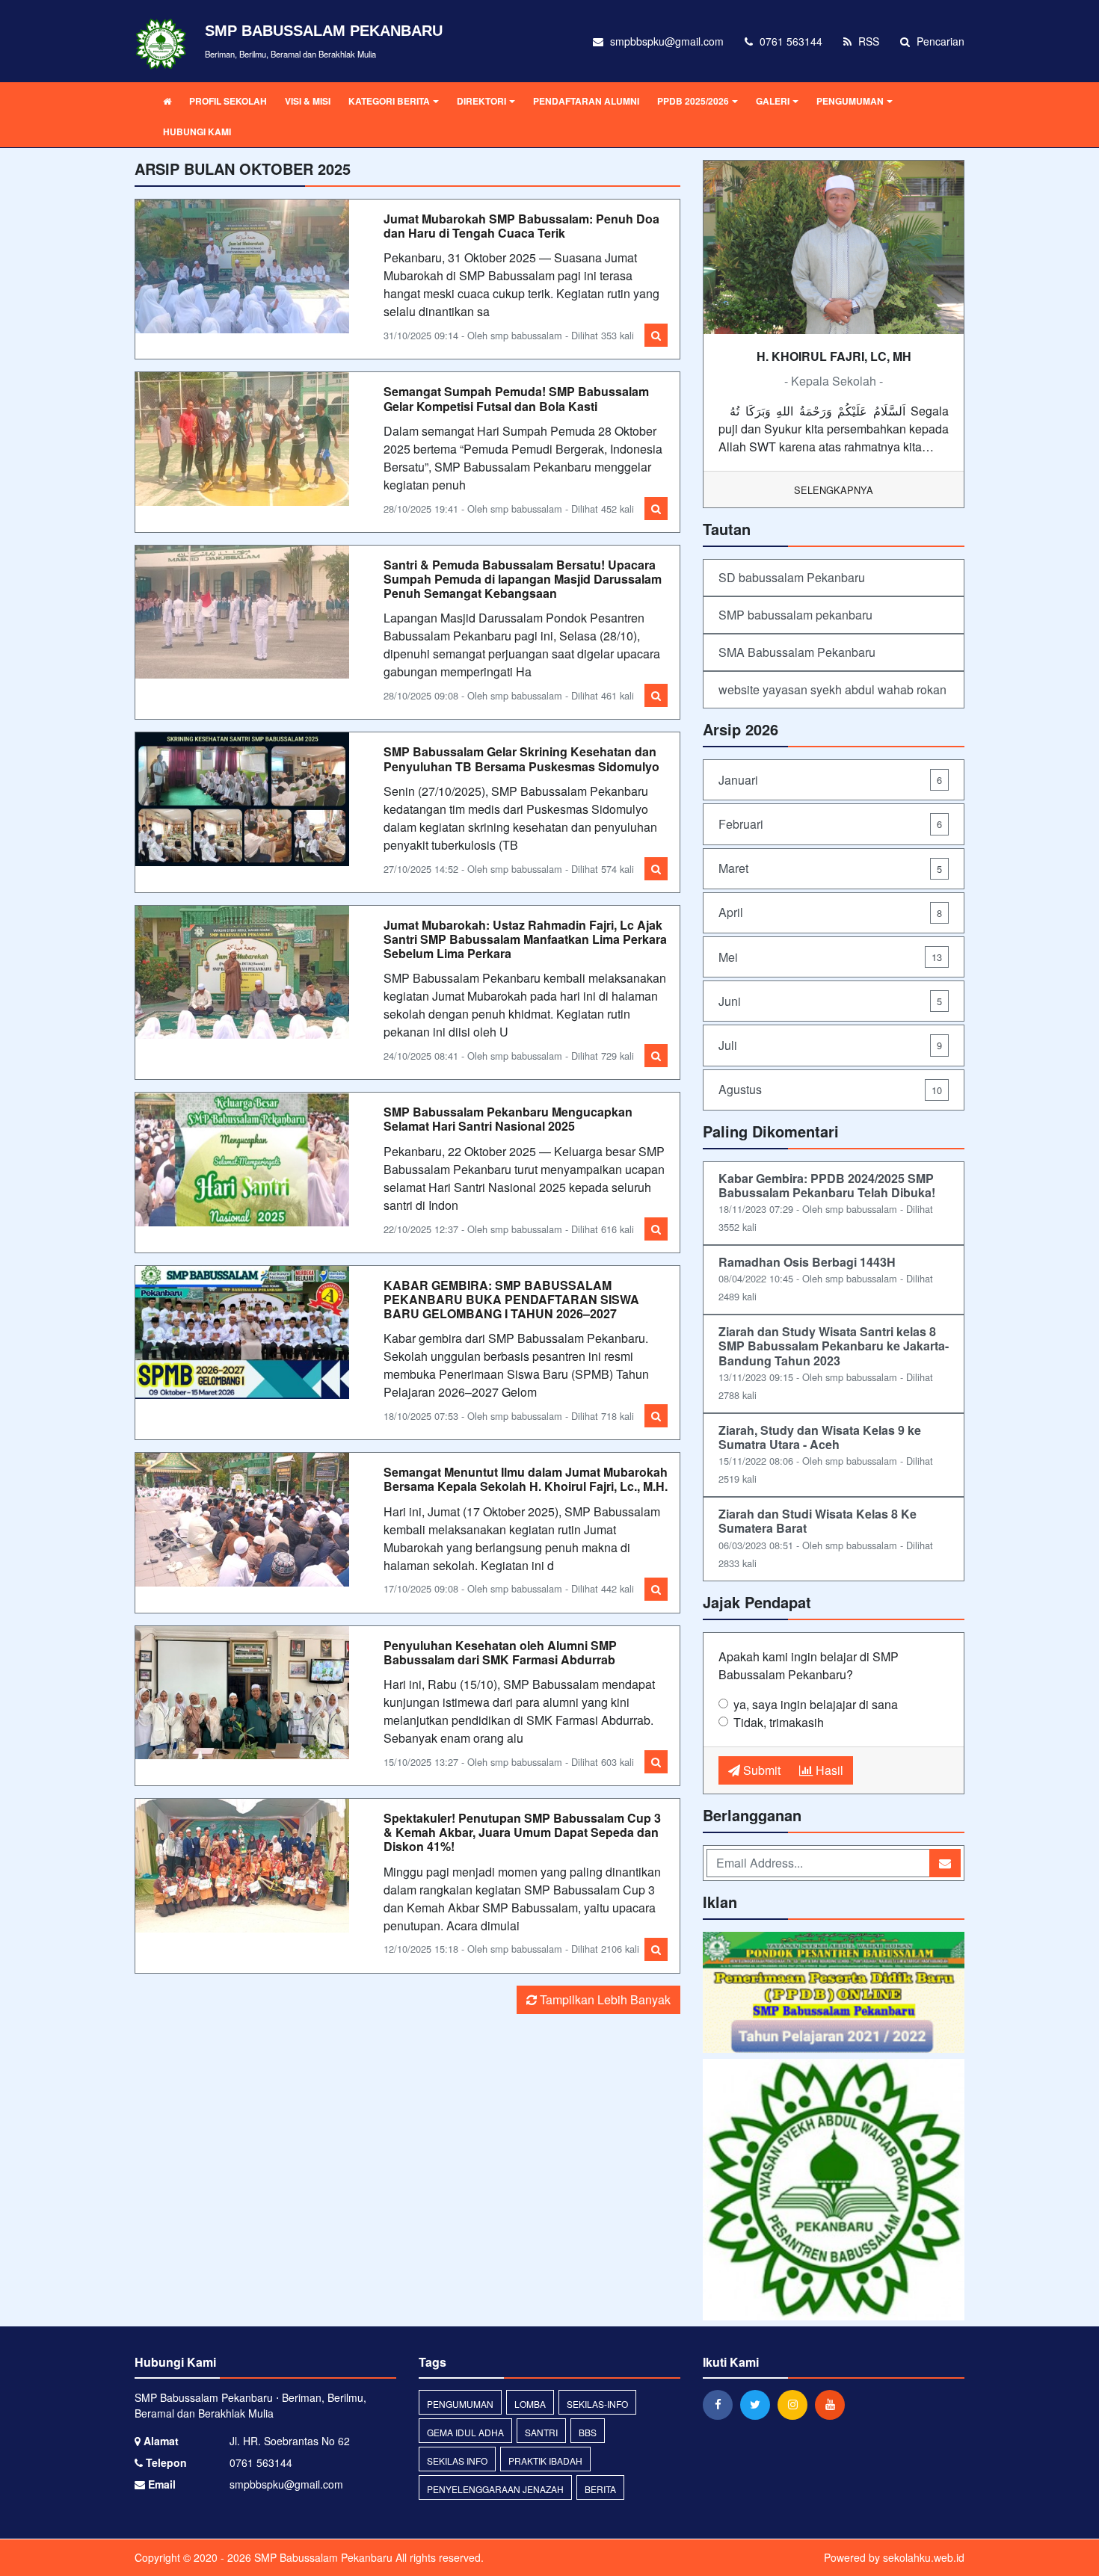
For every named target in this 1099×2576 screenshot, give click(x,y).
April (830, 912)
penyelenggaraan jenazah (495, 2489)
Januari (830, 780)
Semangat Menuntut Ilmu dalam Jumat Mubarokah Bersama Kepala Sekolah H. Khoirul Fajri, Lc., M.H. (526, 1479)
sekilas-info (597, 2404)
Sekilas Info (457, 2461)
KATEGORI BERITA (389, 101)
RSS (867, 41)
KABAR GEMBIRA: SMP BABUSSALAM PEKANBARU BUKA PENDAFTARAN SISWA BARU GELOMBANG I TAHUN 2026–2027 (511, 1299)
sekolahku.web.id (924, 2557)
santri (541, 2432)
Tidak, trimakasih (779, 1722)
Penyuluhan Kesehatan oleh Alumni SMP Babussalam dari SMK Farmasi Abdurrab (500, 1652)
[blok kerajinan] (834, 1993)
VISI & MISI (308, 101)
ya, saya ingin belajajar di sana (816, 1704)
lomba (530, 2404)
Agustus (830, 1089)
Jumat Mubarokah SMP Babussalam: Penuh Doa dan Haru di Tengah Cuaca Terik (521, 226)
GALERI (773, 101)
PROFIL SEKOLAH (228, 101)
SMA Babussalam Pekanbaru (797, 652)
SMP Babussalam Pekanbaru (322, 2557)
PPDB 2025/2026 (693, 101)
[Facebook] (721, 2404)
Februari (830, 824)
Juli (830, 1045)
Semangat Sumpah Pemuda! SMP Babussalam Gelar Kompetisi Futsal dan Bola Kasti (516, 398)
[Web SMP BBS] (834, 2192)
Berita (600, 2489)
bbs (588, 2432)
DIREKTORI (481, 101)
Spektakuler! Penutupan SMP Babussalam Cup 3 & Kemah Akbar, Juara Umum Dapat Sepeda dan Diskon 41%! (522, 1832)
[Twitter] (759, 2404)
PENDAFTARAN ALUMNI (586, 101)
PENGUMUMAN (850, 101)
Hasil (828, 1770)
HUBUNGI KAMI (197, 132)
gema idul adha (465, 2432)
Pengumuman (460, 2404)
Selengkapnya (834, 490)
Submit (760, 1770)
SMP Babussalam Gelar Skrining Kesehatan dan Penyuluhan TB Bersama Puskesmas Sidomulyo (521, 759)
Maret (830, 868)
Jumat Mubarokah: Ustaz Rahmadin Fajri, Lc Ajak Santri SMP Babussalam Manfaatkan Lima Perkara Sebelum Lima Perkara (525, 939)
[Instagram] (796, 2404)
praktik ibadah (545, 2461)
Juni (830, 1001)
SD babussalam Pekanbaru (792, 577)
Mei (830, 957)
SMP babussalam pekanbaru (795, 615)
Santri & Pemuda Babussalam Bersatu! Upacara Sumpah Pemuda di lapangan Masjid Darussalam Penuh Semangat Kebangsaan (523, 579)
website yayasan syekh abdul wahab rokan (832, 689)
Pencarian (939, 41)
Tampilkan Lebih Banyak (604, 1999)
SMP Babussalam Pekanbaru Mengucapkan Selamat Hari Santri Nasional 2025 (508, 1119)
